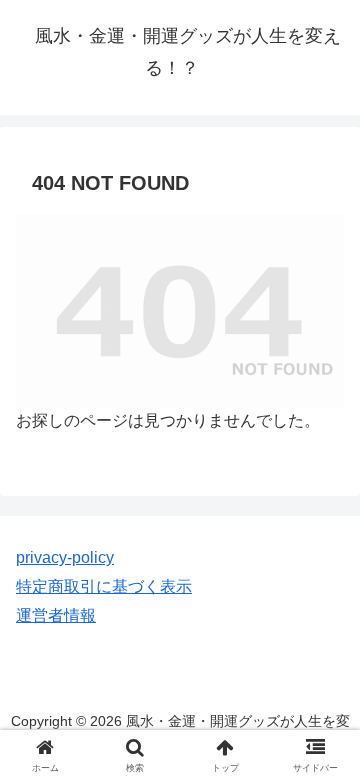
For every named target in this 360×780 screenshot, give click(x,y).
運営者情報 (56, 615)
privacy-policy (65, 557)
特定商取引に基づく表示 (104, 586)
